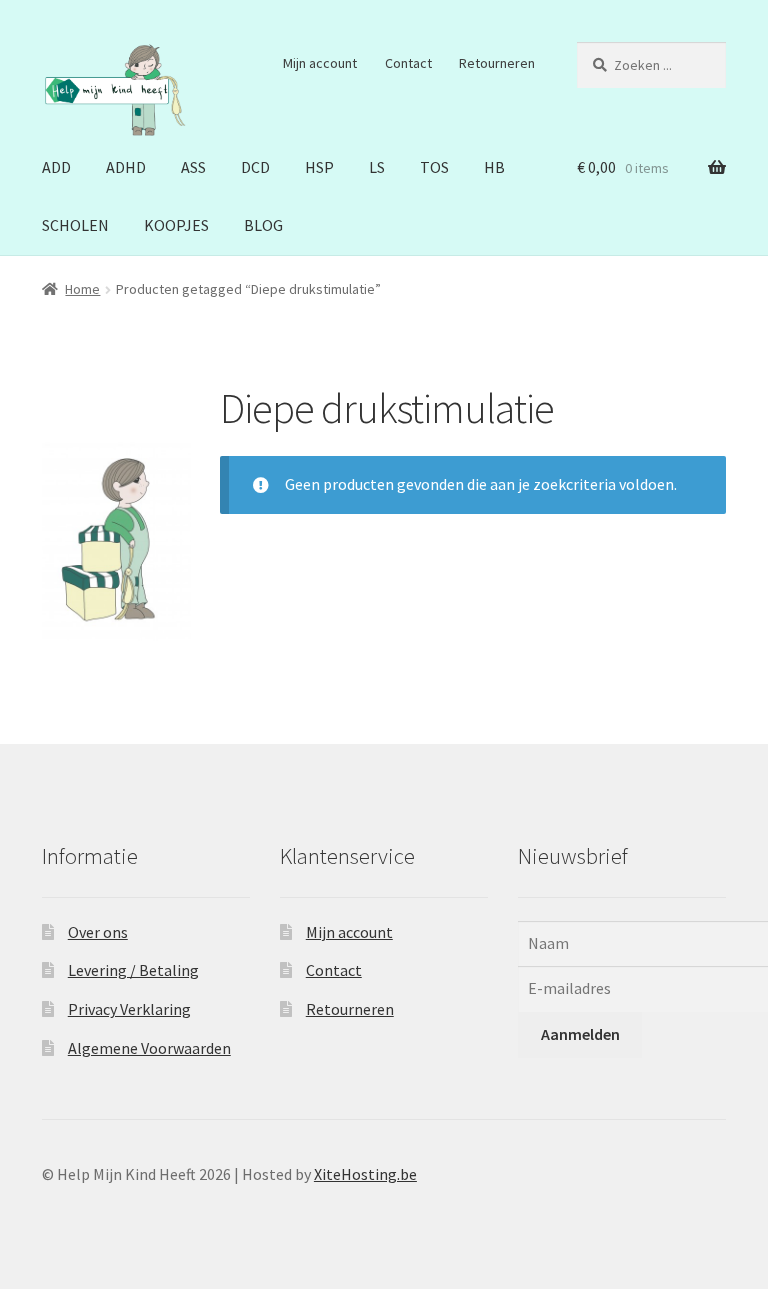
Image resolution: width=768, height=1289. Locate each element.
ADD (56, 167)
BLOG (263, 225)
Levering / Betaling (133, 970)
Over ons (98, 932)
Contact (408, 63)
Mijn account (320, 63)
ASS (193, 167)
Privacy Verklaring (129, 1009)
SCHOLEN (75, 225)
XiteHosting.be (365, 1174)
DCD (255, 167)
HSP (319, 167)
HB (494, 167)
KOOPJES (176, 225)
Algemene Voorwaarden (149, 1048)
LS (377, 167)
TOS (434, 167)
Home (82, 289)
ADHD (126, 167)
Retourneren (497, 63)
